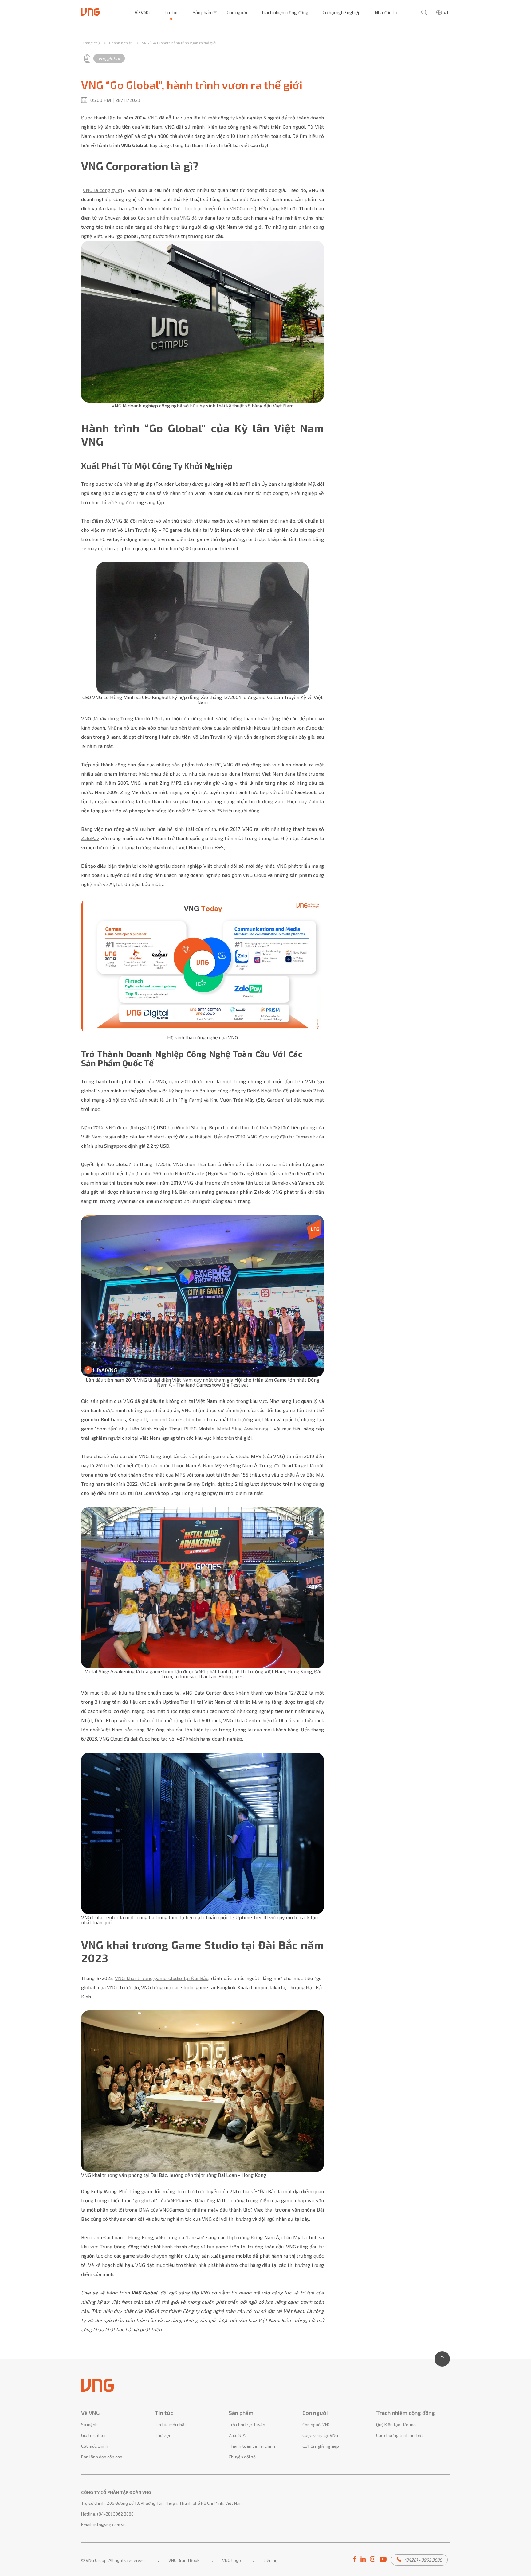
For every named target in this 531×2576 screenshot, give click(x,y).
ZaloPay (90, 838)
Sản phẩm (203, 12)
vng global (109, 58)
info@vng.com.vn (110, 2525)
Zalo (313, 801)
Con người (237, 12)
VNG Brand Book (184, 2560)
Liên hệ (271, 2560)
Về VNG (142, 12)
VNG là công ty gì (102, 190)
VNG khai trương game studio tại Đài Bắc (162, 1978)
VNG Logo (232, 2560)
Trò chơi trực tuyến (195, 208)
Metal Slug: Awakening (243, 1428)
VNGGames (242, 208)
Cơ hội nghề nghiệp (342, 12)
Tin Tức (171, 12)
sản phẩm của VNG (169, 218)
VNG (153, 117)
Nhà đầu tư (386, 12)
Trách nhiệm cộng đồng (285, 12)
